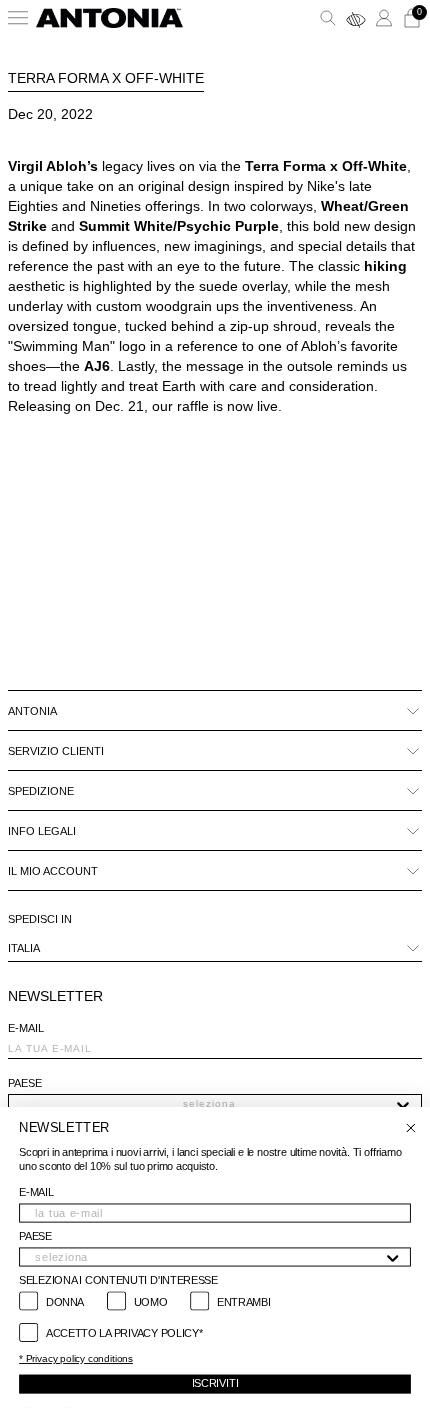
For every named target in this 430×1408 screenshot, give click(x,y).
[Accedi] (384, 18)
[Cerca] (328, 18)
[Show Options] (403, 1104)
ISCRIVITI (215, 1383)
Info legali (42, 831)
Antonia (32, 711)
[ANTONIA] (109, 18)
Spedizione (41, 791)
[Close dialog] (410, 1128)
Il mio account (53, 871)
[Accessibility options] (356, 18)
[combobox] (209, 1104)
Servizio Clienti (56, 751)
